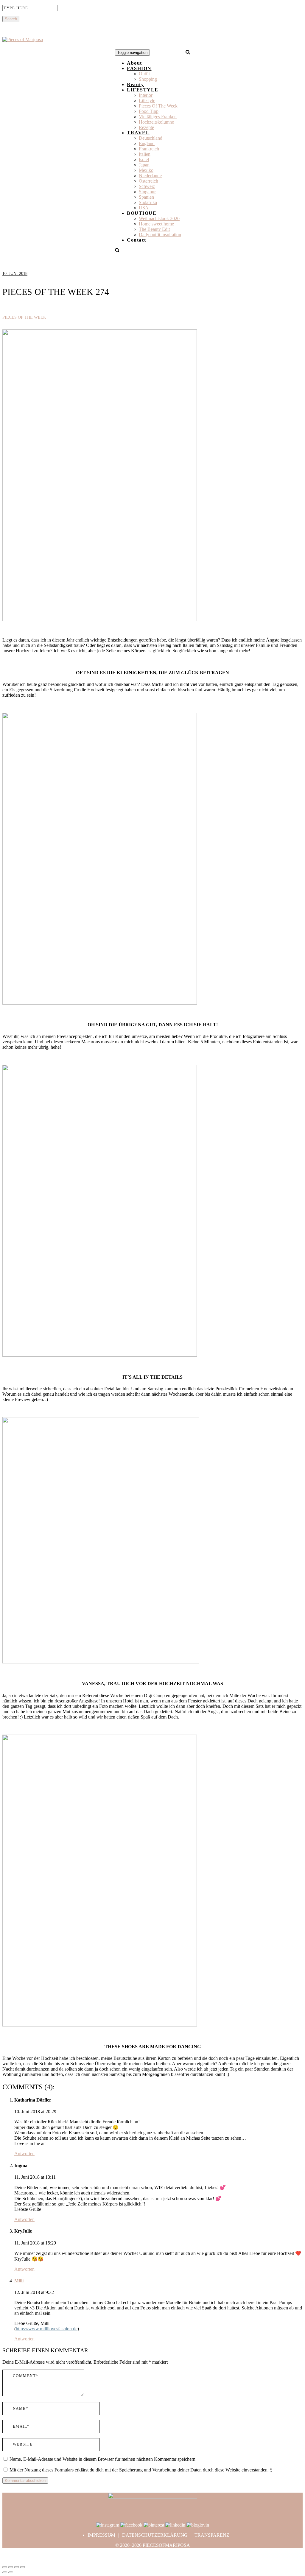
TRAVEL (138, 133)
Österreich (148, 181)
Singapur (147, 192)
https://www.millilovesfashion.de (47, 2329)
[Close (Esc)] (5, 2567)
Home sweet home (156, 224)
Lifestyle (147, 101)
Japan (144, 165)
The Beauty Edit (154, 229)
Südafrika (148, 202)
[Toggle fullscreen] (17, 2567)
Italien (145, 154)
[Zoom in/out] (23, 2567)
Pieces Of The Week (158, 106)
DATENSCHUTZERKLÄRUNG (155, 2535)
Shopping (148, 79)
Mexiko (146, 170)
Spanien (146, 197)
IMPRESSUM (101, 2535)
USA (144, 208)
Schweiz (147, 186)
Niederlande (150, 176)
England (147, 143)
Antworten (24, 2154)
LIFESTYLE (143, 90)
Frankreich (149, 149)
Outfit (144, 74)
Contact (137, 240)
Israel (144, 159)
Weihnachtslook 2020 (159, 218)
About (134, 63)
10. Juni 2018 (15, 274)
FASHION (139, 68)
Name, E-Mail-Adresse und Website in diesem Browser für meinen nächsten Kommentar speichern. (103, 2459)
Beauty (135, 84)
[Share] (11, 2567)
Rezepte (146, 127)
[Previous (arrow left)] (5, 2572)
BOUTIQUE (142, 213)
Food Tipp (149, 111)
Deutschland (151, 138)
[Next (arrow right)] (11, 2572)
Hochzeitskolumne (156, 122)
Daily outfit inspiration (160, 235)
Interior (146, 95)
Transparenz (212, 2535)
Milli (19, 2281)
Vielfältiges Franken (158, 117)
